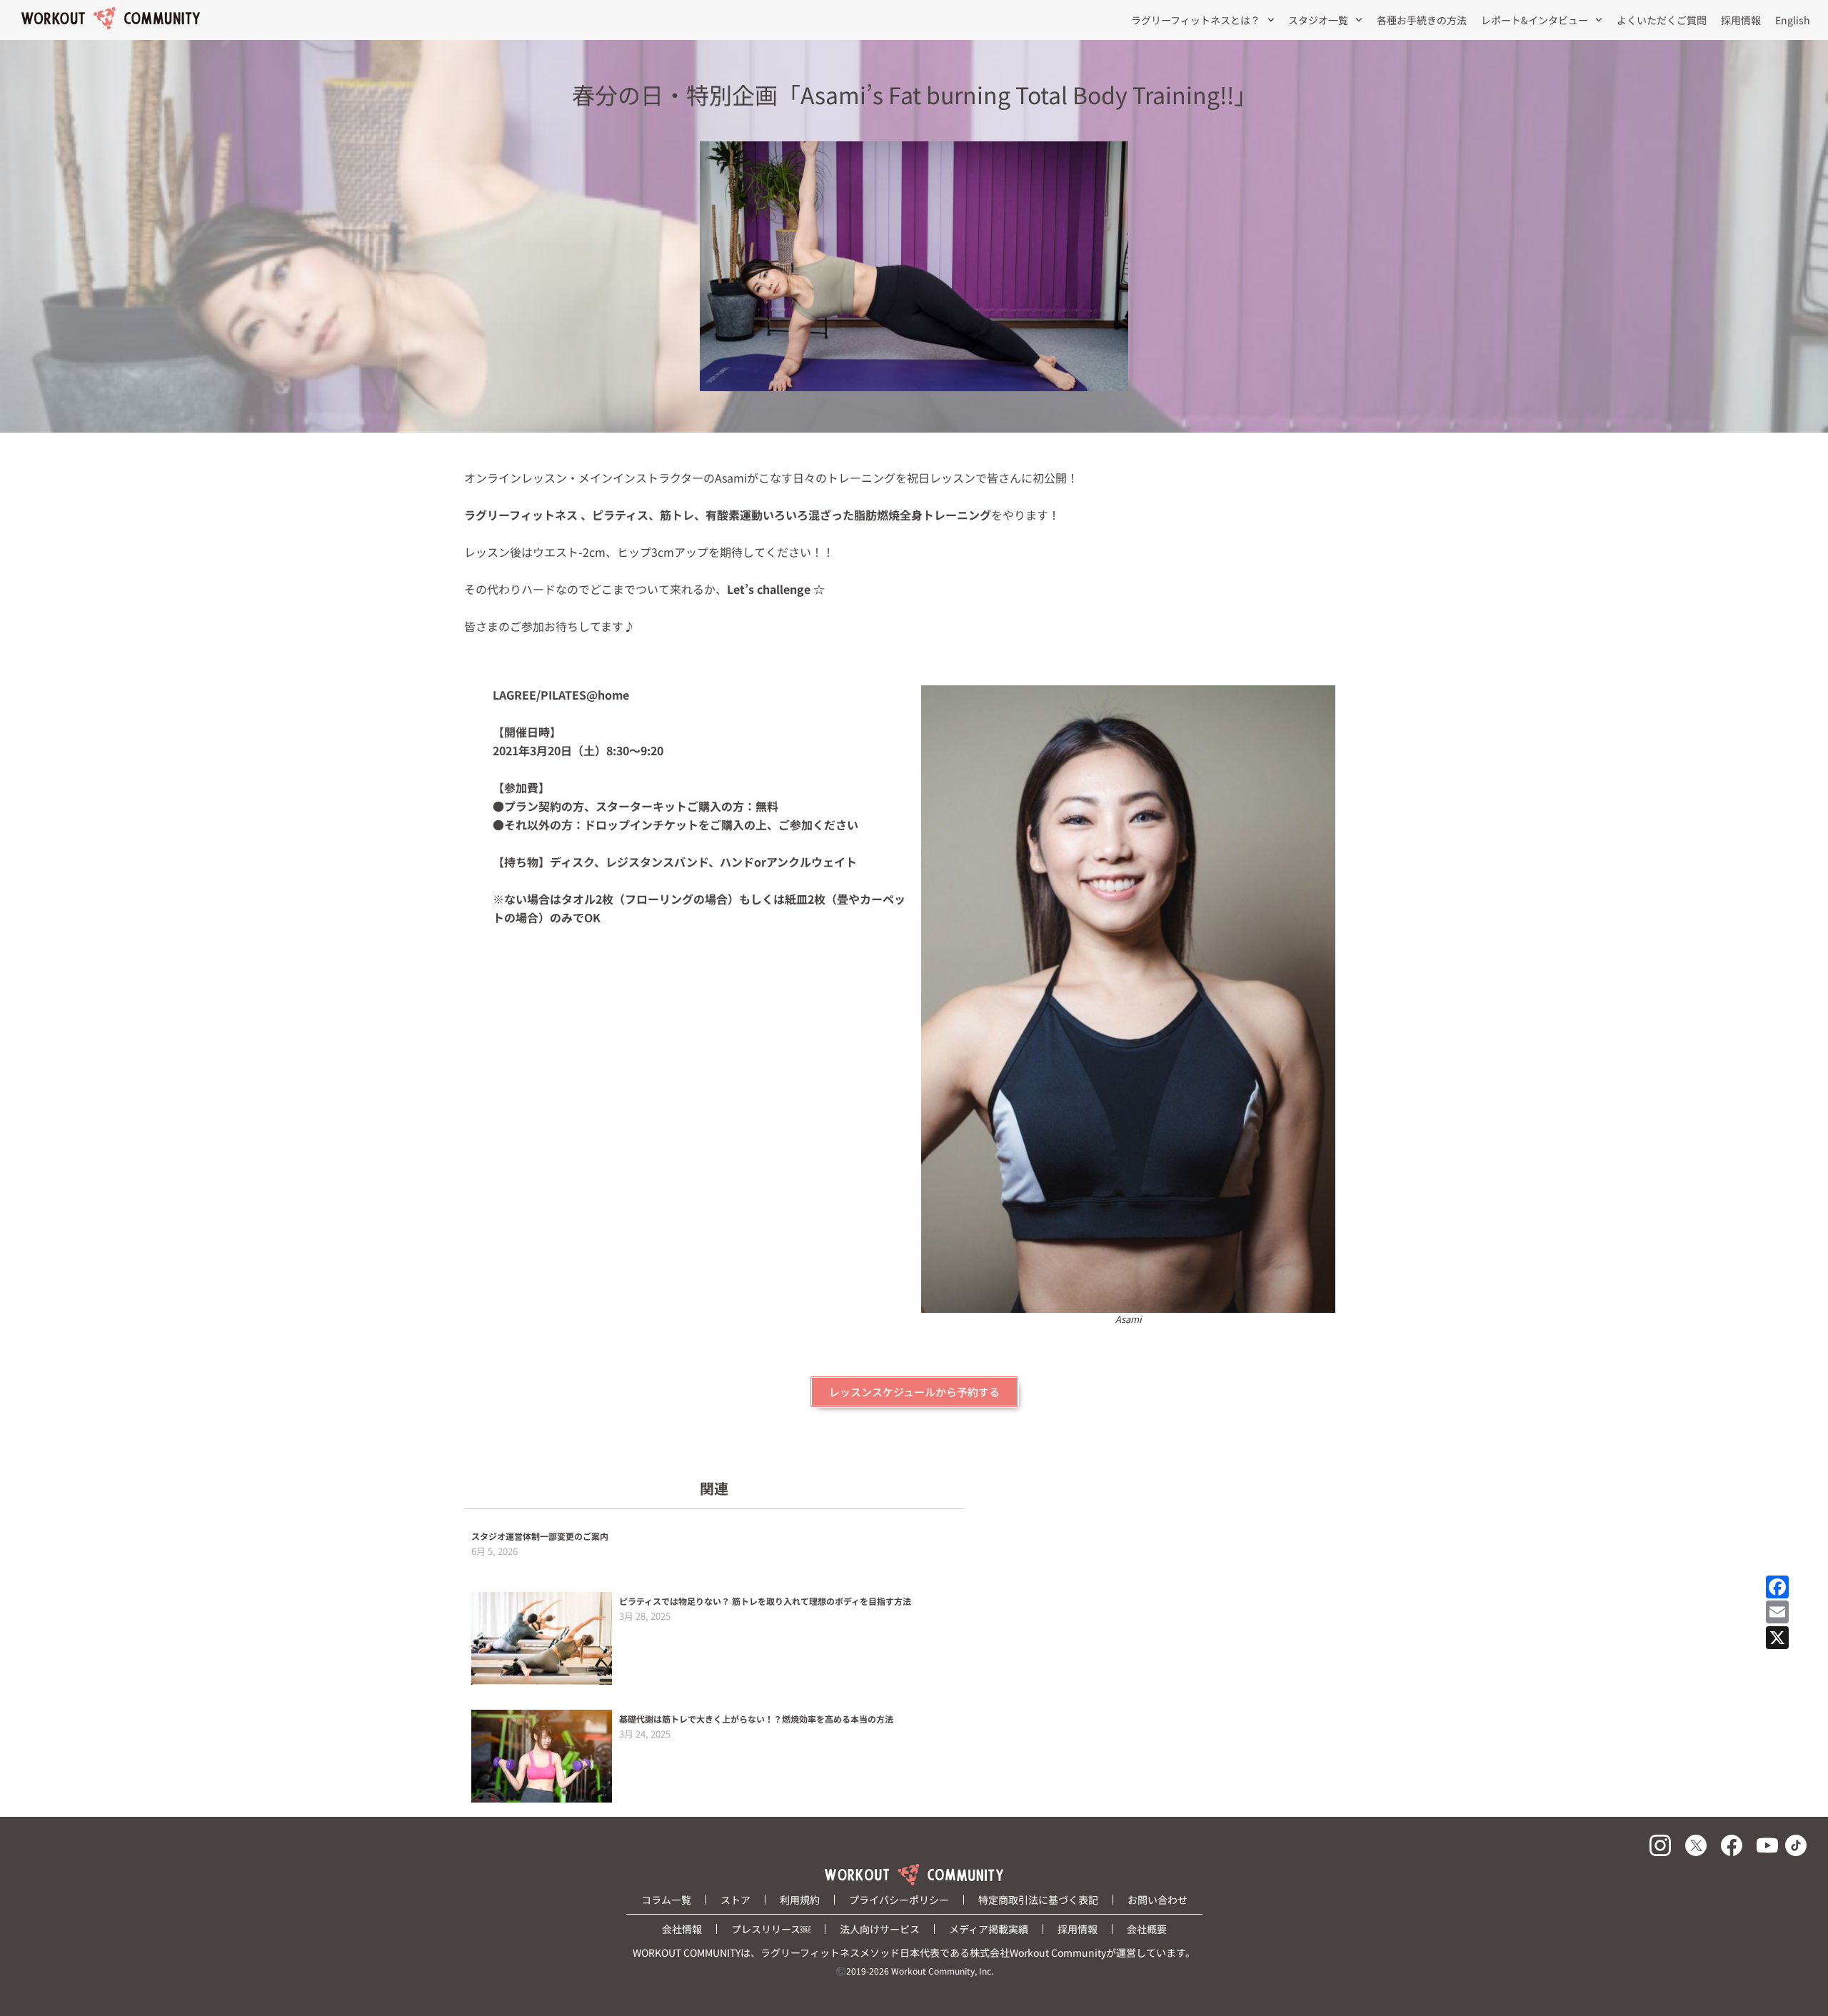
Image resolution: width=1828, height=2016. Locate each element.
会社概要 (1147, 1929)
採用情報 (1741, 20)
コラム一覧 (666, 1900)
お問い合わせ (1157, 1900)
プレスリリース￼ (771, 1929)
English (1793, 20)
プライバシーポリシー (899, 1900)
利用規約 (800, 1900)
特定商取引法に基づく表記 (1038, 1900)
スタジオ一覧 (1318, 20)
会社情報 (682, 1929)
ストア (735, 1900)
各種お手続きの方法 (1422, 20)
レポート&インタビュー (1535, 20)
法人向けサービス (880, 1929)
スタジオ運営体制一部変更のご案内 (540, 1536)
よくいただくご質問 (1662, 20)
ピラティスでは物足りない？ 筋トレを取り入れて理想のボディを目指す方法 (765, 1601)
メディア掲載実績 (989, 1929)
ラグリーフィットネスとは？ (1196, 20)
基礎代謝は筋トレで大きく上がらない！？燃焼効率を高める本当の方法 (756, 1719)
